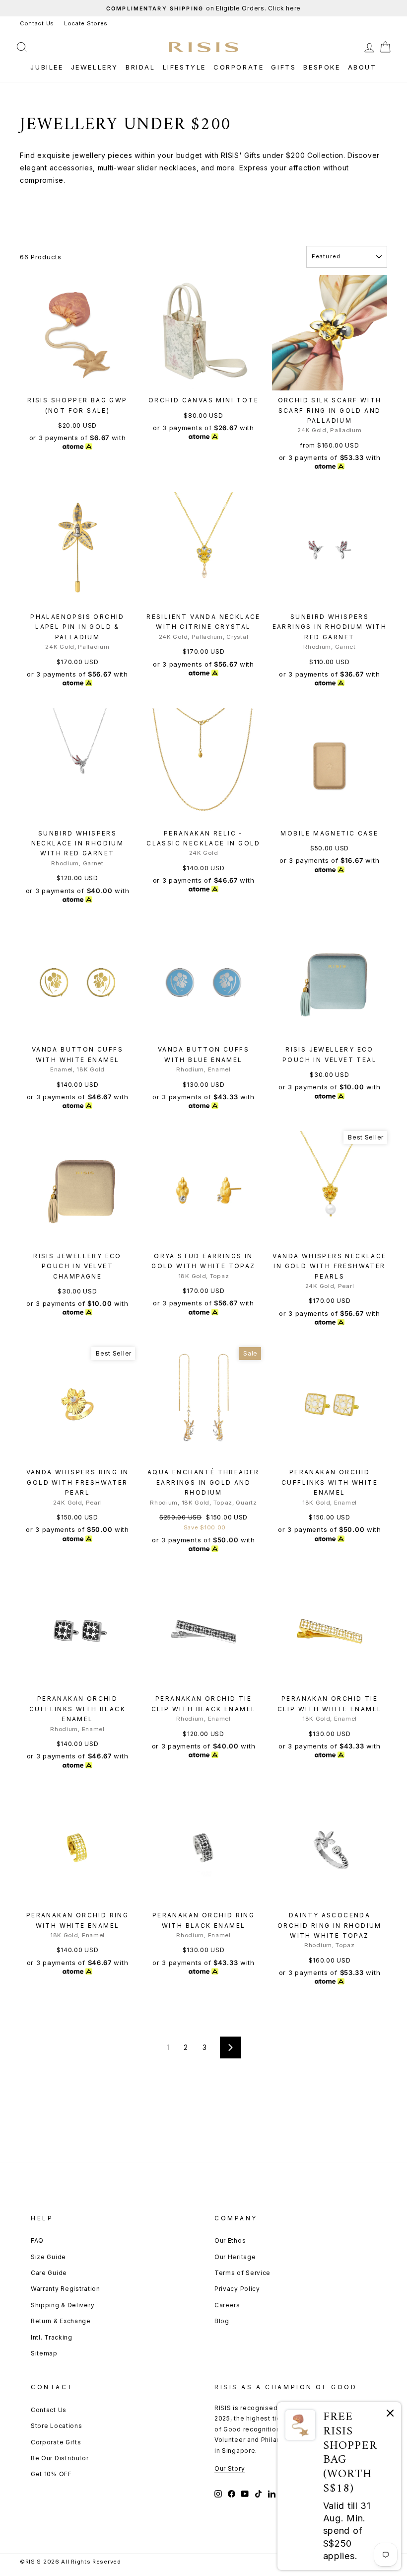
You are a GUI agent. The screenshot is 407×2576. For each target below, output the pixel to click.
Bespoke (322, 67)
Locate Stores (86, 23)
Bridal (140, 67)
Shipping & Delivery (63, 2305)
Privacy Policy (237, 2289)
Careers (227, 2305)
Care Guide (49, 2273)
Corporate (238, 67)
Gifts (283, 67)
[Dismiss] (390, 2415)
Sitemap (44, 2353)
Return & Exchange (61, 2321)
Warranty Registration (66, 2289)
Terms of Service (242, 2273)
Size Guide (48, 2257)
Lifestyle (184, 67)
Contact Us (37, 23)
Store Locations (57, 2426)
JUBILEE (47, 67)
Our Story (230, 2468)
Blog (222, 2321)
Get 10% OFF (51, 2474)
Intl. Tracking (52, 2337)
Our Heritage (235, 2257)
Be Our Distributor (60, 2458)
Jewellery (95, 67)
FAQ (37, 2240)
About (362, 67)
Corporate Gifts (56, 2442)
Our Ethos (230, 2240)
